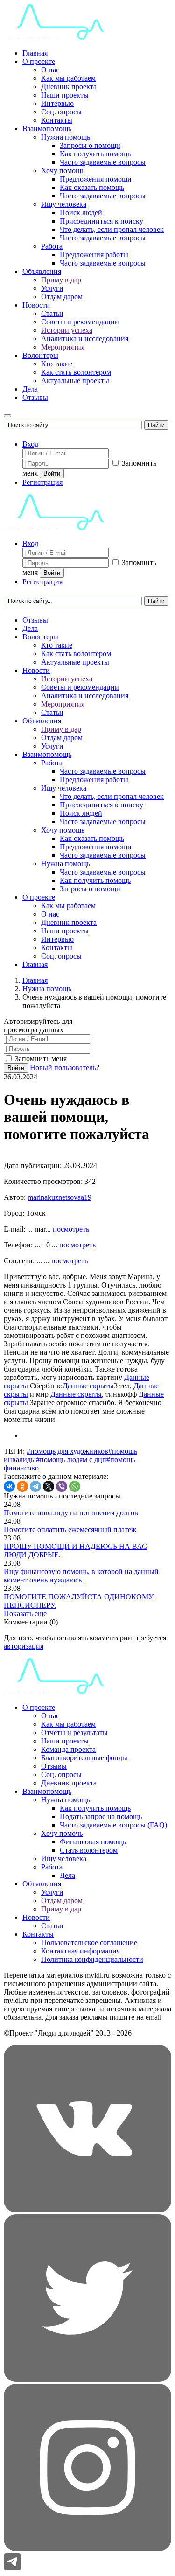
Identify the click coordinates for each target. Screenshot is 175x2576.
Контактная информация (80, 1951)
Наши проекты (65, 95)
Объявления (42, 271)
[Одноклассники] (22, 1486)
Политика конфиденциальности (92, 1959)
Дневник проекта (69, 87)
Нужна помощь (66, 137)
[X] (49, 1486)
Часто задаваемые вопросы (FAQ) (113, 1825)
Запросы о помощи (90, 145)
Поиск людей (81, 213)
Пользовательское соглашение (89, 1942)
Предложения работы (94, 255)
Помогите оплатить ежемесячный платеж (70, 1529)
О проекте (39, 61)
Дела (30, 389)
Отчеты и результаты (74, 1732)
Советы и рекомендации (80, 322)
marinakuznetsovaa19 (59, 1197)
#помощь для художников (67, 1451)
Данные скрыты (88, 1386)
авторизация (24, 1646)
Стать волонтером (89, 1850)
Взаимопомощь (47, 129)
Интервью (57, 103)
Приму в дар (61, 280)
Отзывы (35, 397)
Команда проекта (68, 1749)
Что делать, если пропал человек (112, 229)
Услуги (52, 288)
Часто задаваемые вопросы (103, 162)
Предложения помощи (96, 179)
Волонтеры (40, 355)
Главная (35, 53)
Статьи (52, 313)
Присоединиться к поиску (101, 221)
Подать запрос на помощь (101, 1816)
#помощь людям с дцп (71, 1459)
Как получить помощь (95, 154)
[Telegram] (35, 1486)
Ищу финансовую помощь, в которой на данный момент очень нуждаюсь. (81, 1576)
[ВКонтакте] (9, 1486)
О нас (50, 70)
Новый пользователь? (65, 1067)
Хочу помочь (62, 1833)
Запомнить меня (40, 1059)
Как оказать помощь (92, 187)
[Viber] (62, 1486)
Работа (52, 246)
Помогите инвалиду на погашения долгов (71, 1513)
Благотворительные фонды (84, 1758)
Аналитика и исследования (85, 339)
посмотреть (71, 1229)
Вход (30, 444)
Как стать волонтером (76, 372)
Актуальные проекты (75, 381)
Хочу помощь (63, 171)
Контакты (57, 120)
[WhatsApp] (75, 1486)
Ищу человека (64, 204)
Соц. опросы (61, 112)
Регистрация (42, 482)
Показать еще (25, 1613)
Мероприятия (63, 347)
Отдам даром (62, 297)
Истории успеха (67, 330)
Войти (52, 473)
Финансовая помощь (93, 1842)
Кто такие (57, 364)
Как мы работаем (68, 78)
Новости (36, 305)
